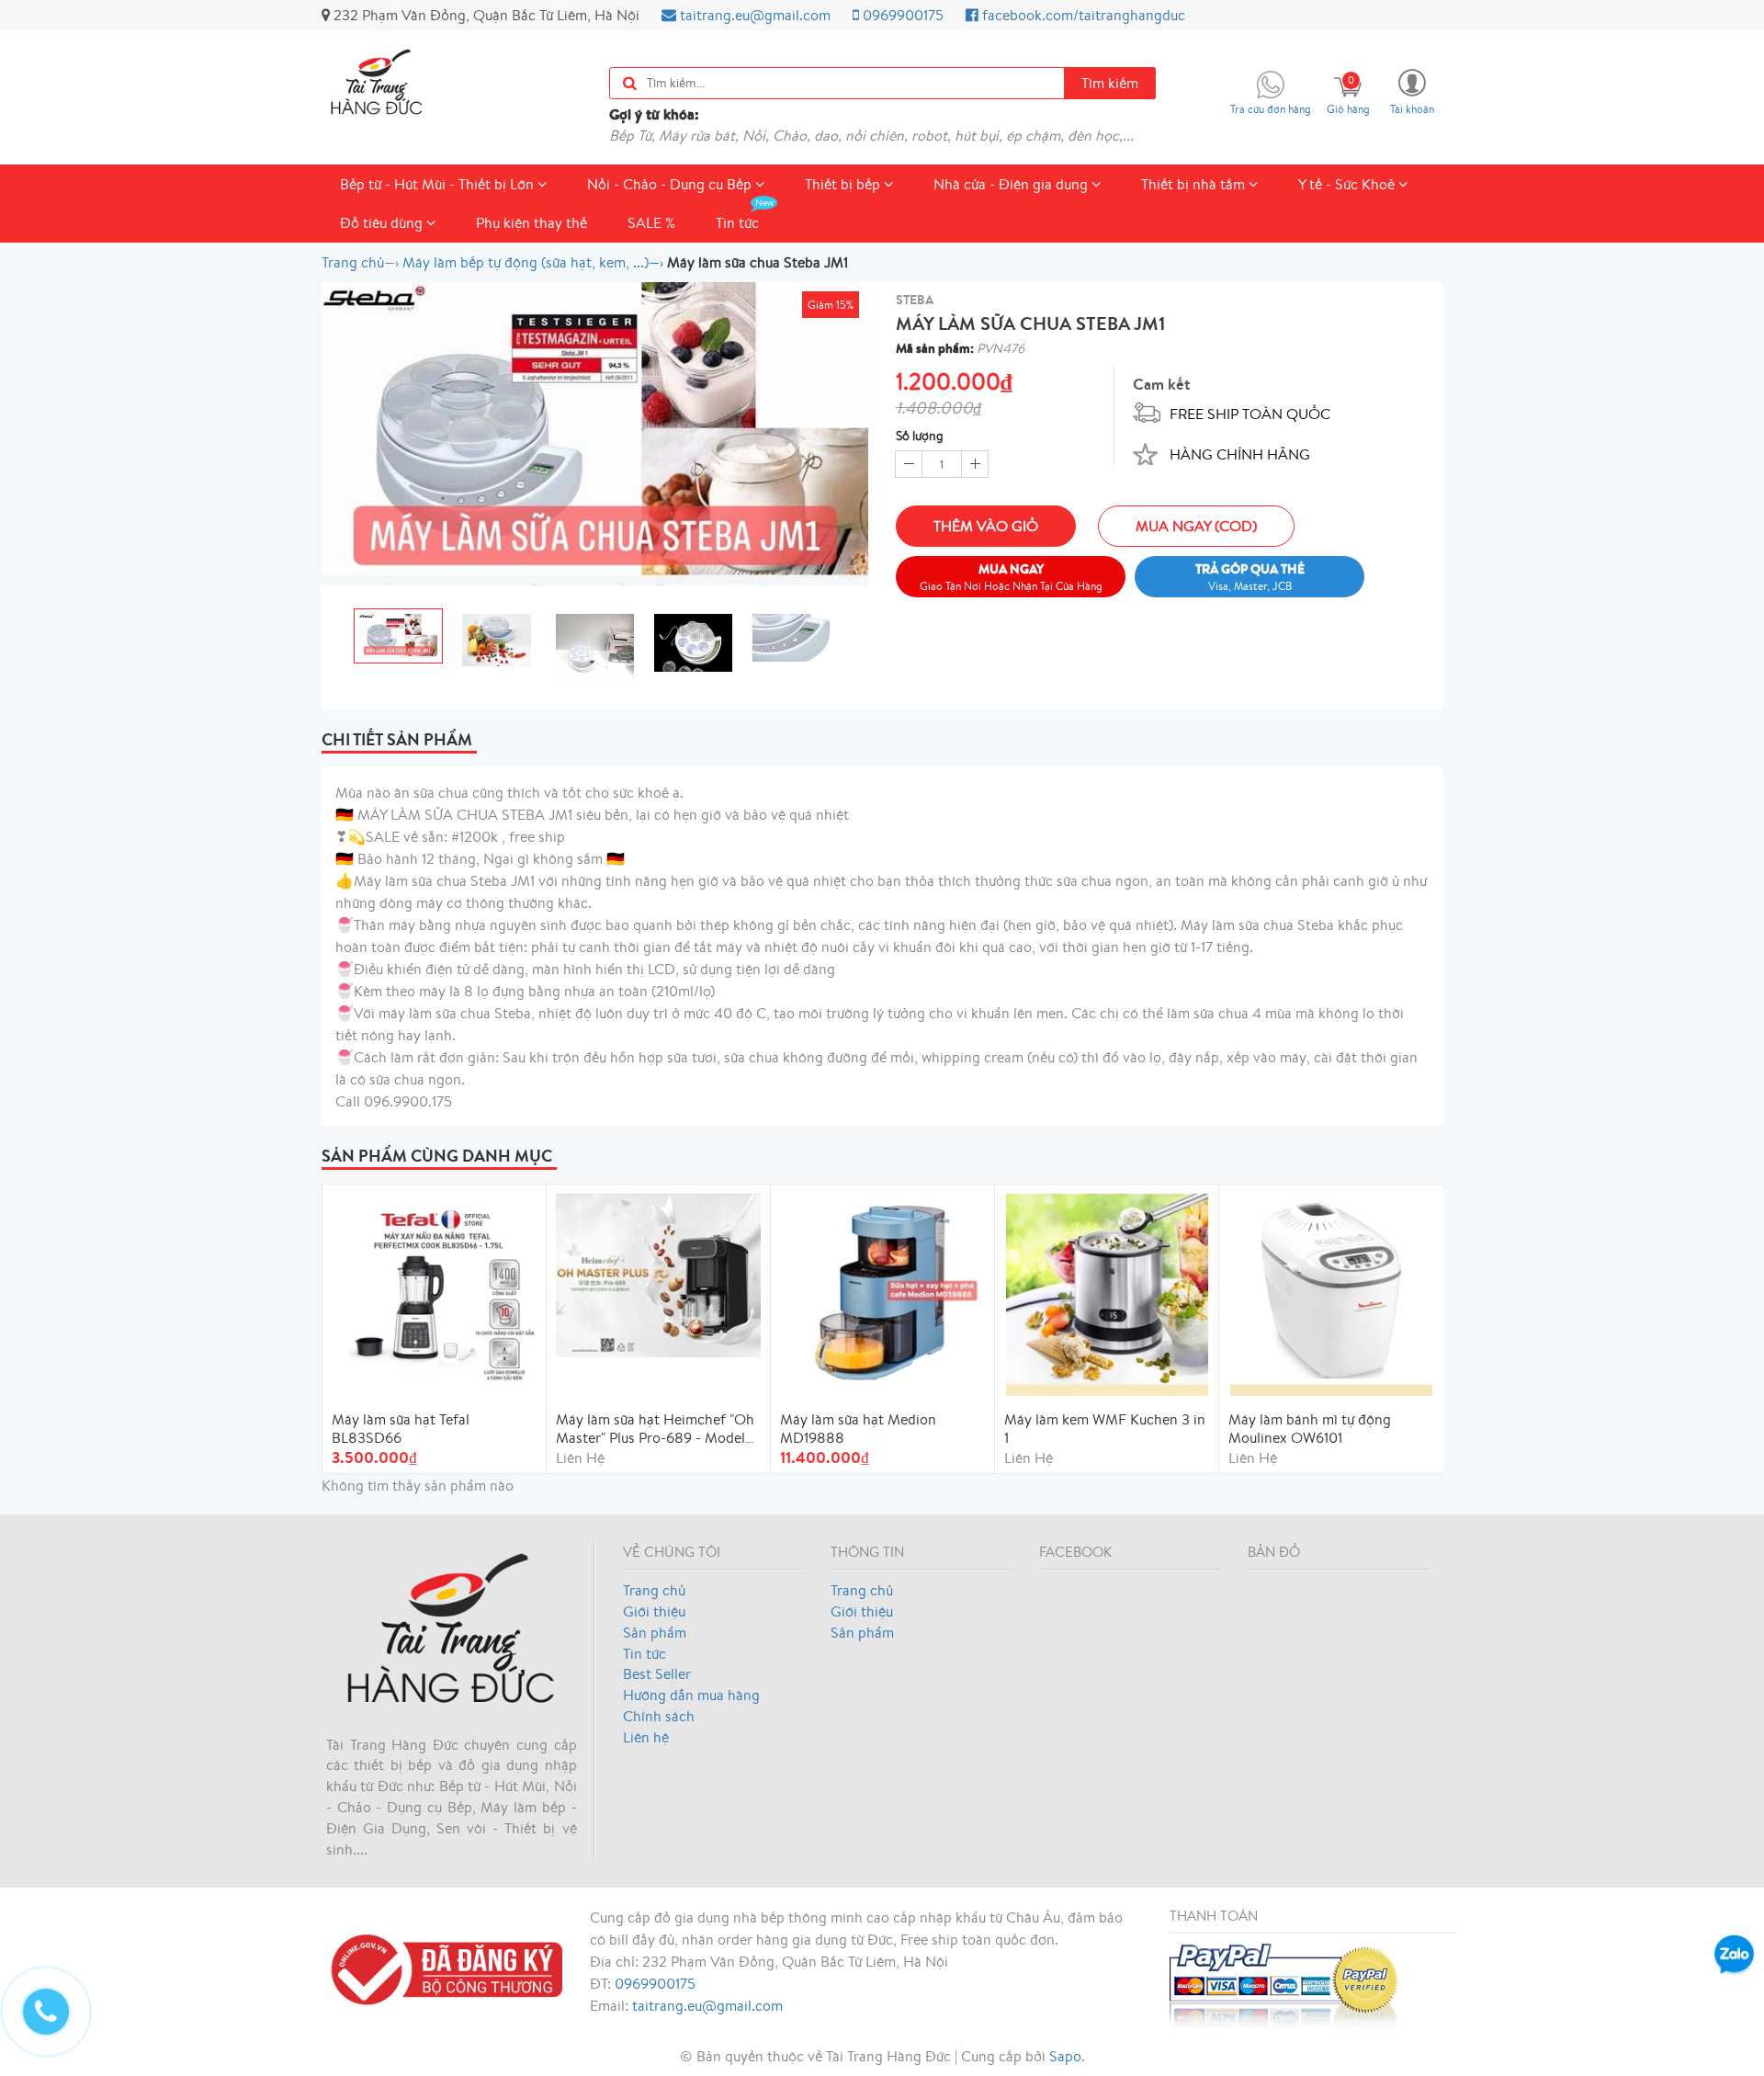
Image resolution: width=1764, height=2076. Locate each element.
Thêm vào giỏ (986, 526)
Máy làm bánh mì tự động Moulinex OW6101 (1310, 1428)
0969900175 (901, 15)
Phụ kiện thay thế (531, 222)
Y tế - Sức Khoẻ (1348, 184)
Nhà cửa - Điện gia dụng (1012, 184)
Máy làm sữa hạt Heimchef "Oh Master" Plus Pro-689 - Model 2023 (655, 1428)
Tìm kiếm (1110, 83)
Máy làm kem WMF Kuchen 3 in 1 (1105, 1428)
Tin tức (737, 222)
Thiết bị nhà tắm (1195, 184)
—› (533, 262)
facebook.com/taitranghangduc (1082, 15)
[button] (1412, 91)
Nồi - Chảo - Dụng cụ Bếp (671, 184)
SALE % (651, 222)
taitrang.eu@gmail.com (753, 15)
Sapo (1065, 2056)
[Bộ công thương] (442, 1968)
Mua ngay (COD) (1196, 526)
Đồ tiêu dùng (383, 222)
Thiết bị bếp (844, 184)
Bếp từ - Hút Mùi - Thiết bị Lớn (439, 184)
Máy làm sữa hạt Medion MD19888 (858, 1428)
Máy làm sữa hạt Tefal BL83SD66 (401, 1428)
